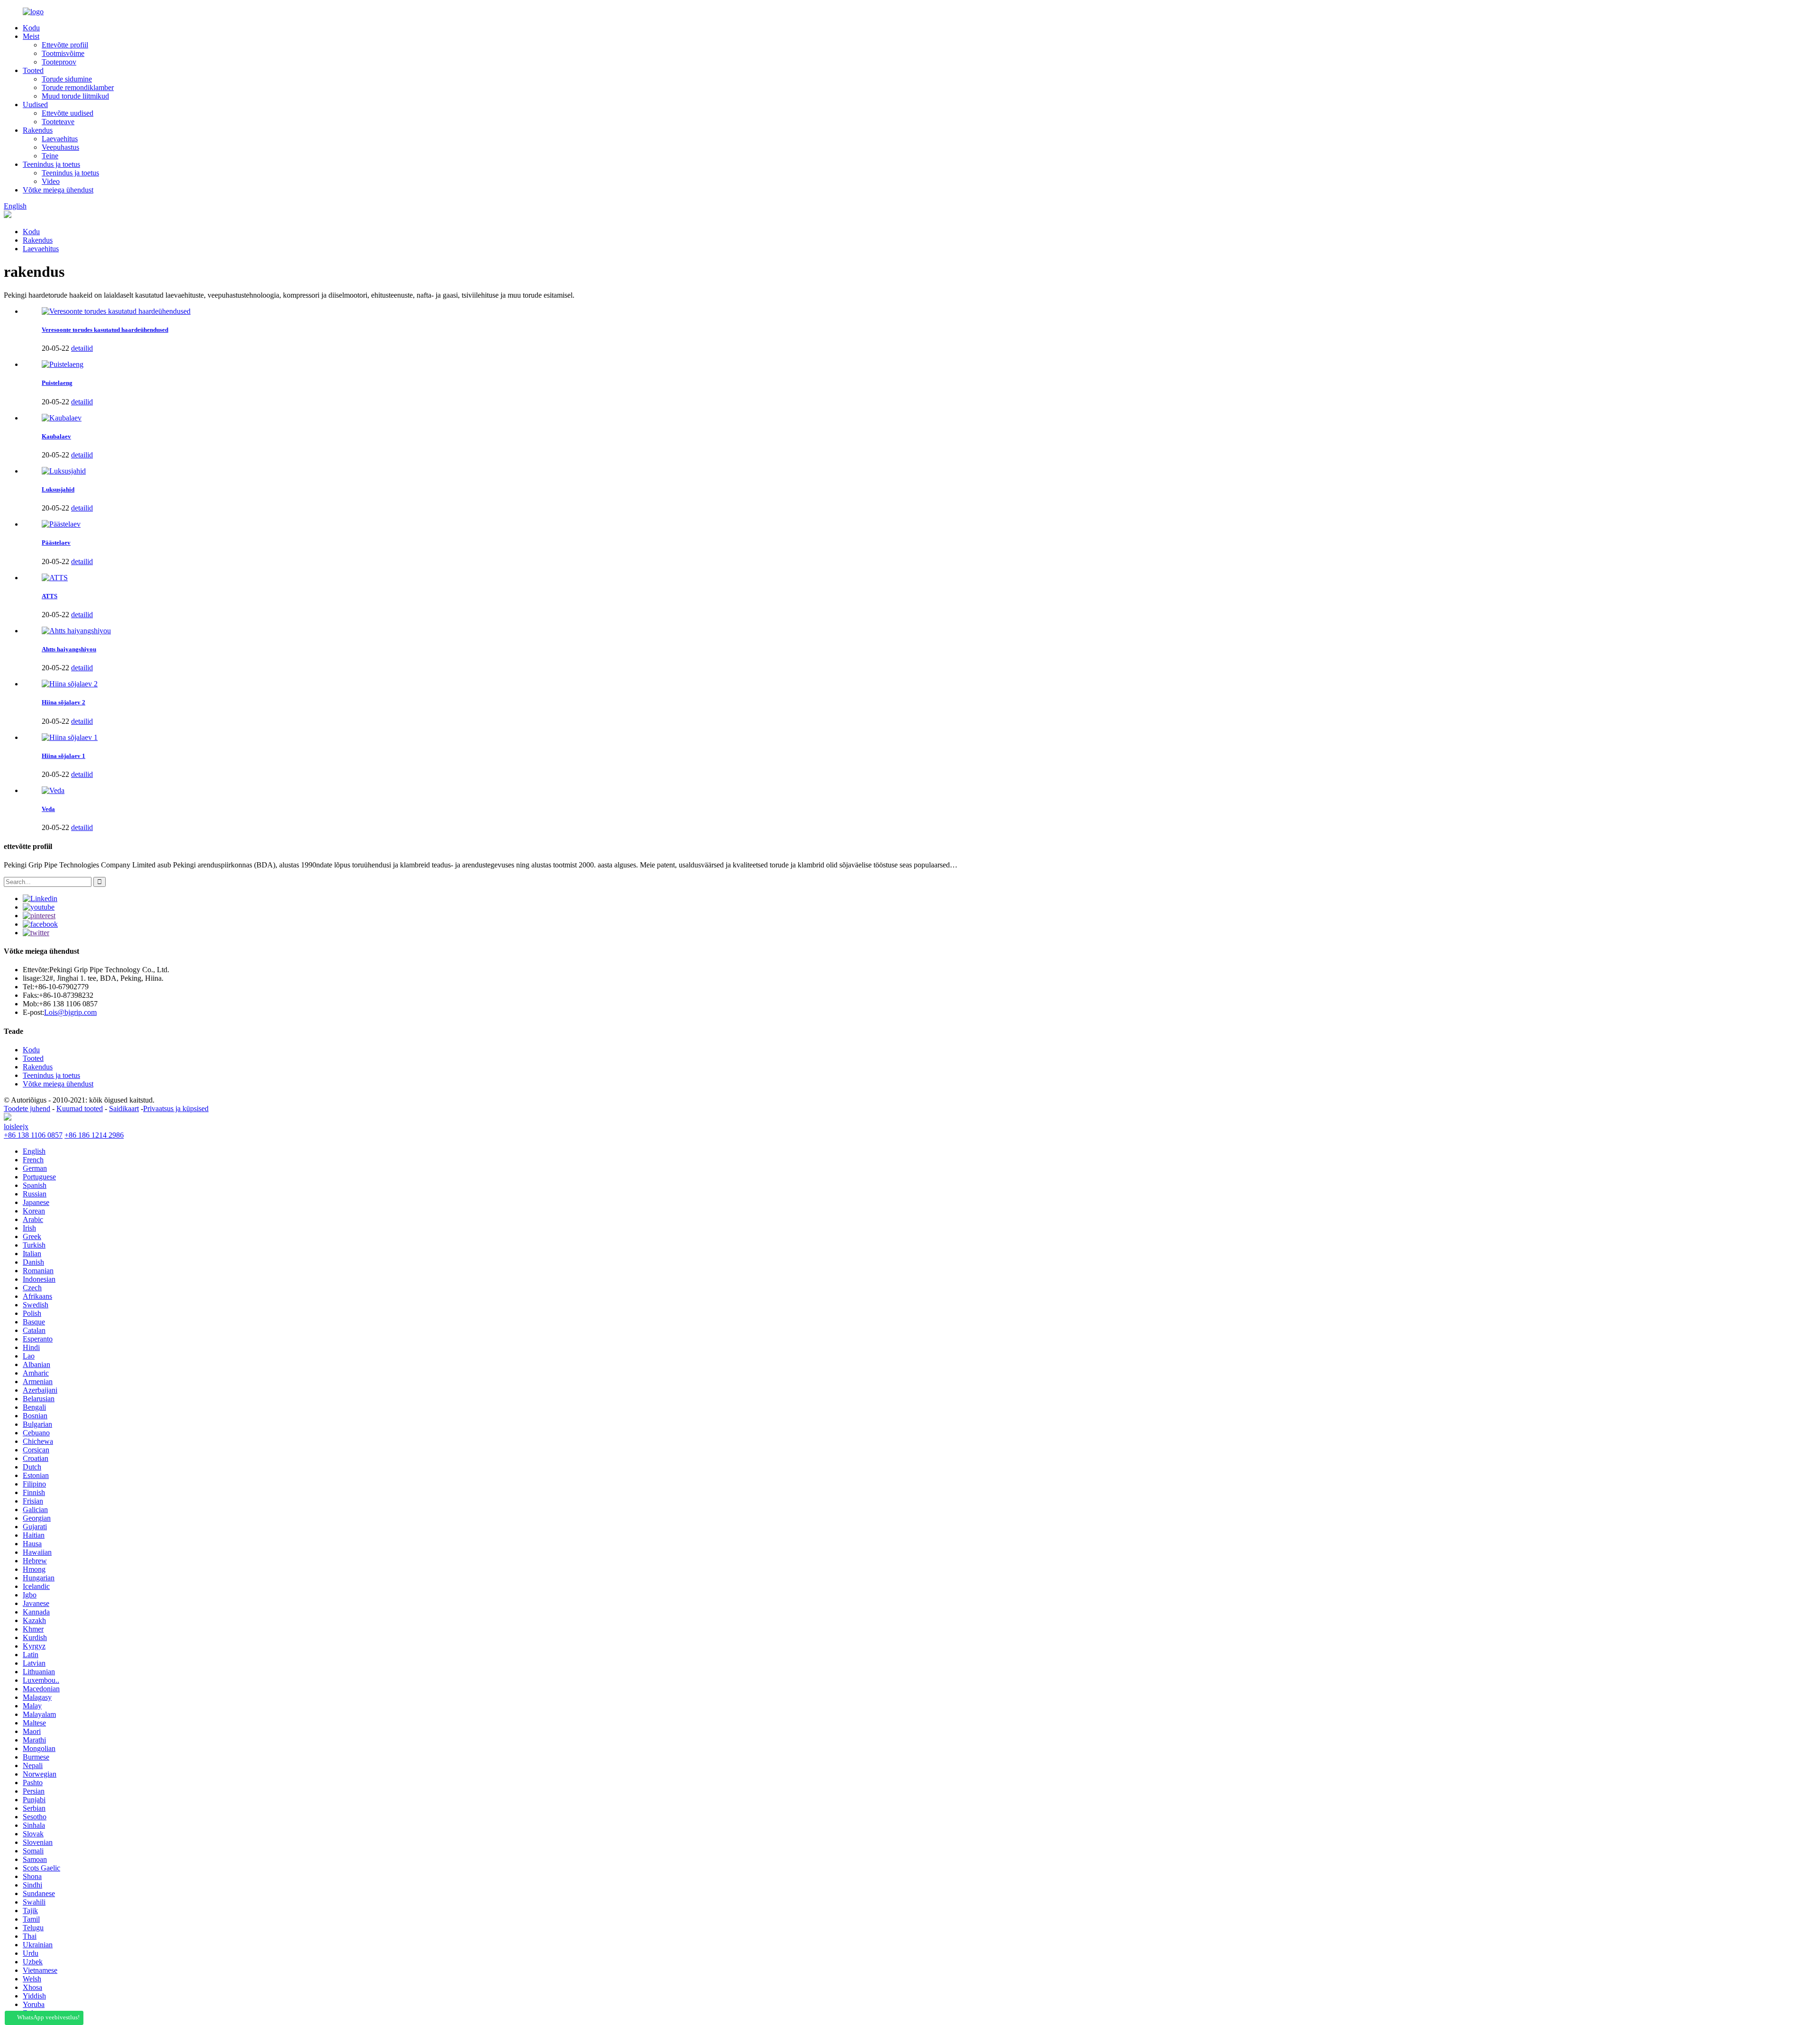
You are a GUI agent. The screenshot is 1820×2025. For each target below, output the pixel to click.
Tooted (33, 70)
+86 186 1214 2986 (94, 1135)
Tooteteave (58, 122)
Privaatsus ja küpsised (176, 1108)
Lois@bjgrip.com (70, 1012)
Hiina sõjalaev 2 (64, 702)
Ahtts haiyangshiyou (69, 649)
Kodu (31, 28)
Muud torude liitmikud (75, 96)
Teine (50, 156)
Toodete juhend (27, 1108)
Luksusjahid (58, 489)
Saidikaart (124, 1108)
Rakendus (38, 130)
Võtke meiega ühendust (58, 190)
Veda (48, 809)
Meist (31, 36)
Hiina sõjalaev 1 (64, 756)
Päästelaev (56, 543)
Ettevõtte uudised (68, 113)
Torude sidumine (67, 79)
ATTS (50, 596)
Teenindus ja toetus (51, 164)
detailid (82, 348)
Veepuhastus (60, 147)
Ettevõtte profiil (65, 45)
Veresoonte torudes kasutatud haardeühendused (105, 330)
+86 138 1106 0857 (33, 1135)
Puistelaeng (57, 383)
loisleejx (16, 1127)
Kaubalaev (56, 436)
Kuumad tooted (80, 1108)
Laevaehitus (60, 139)
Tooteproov (59, 62)
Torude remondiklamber (78, 87)
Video (51, 181)
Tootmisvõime (63, 53)
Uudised (35, 105)
